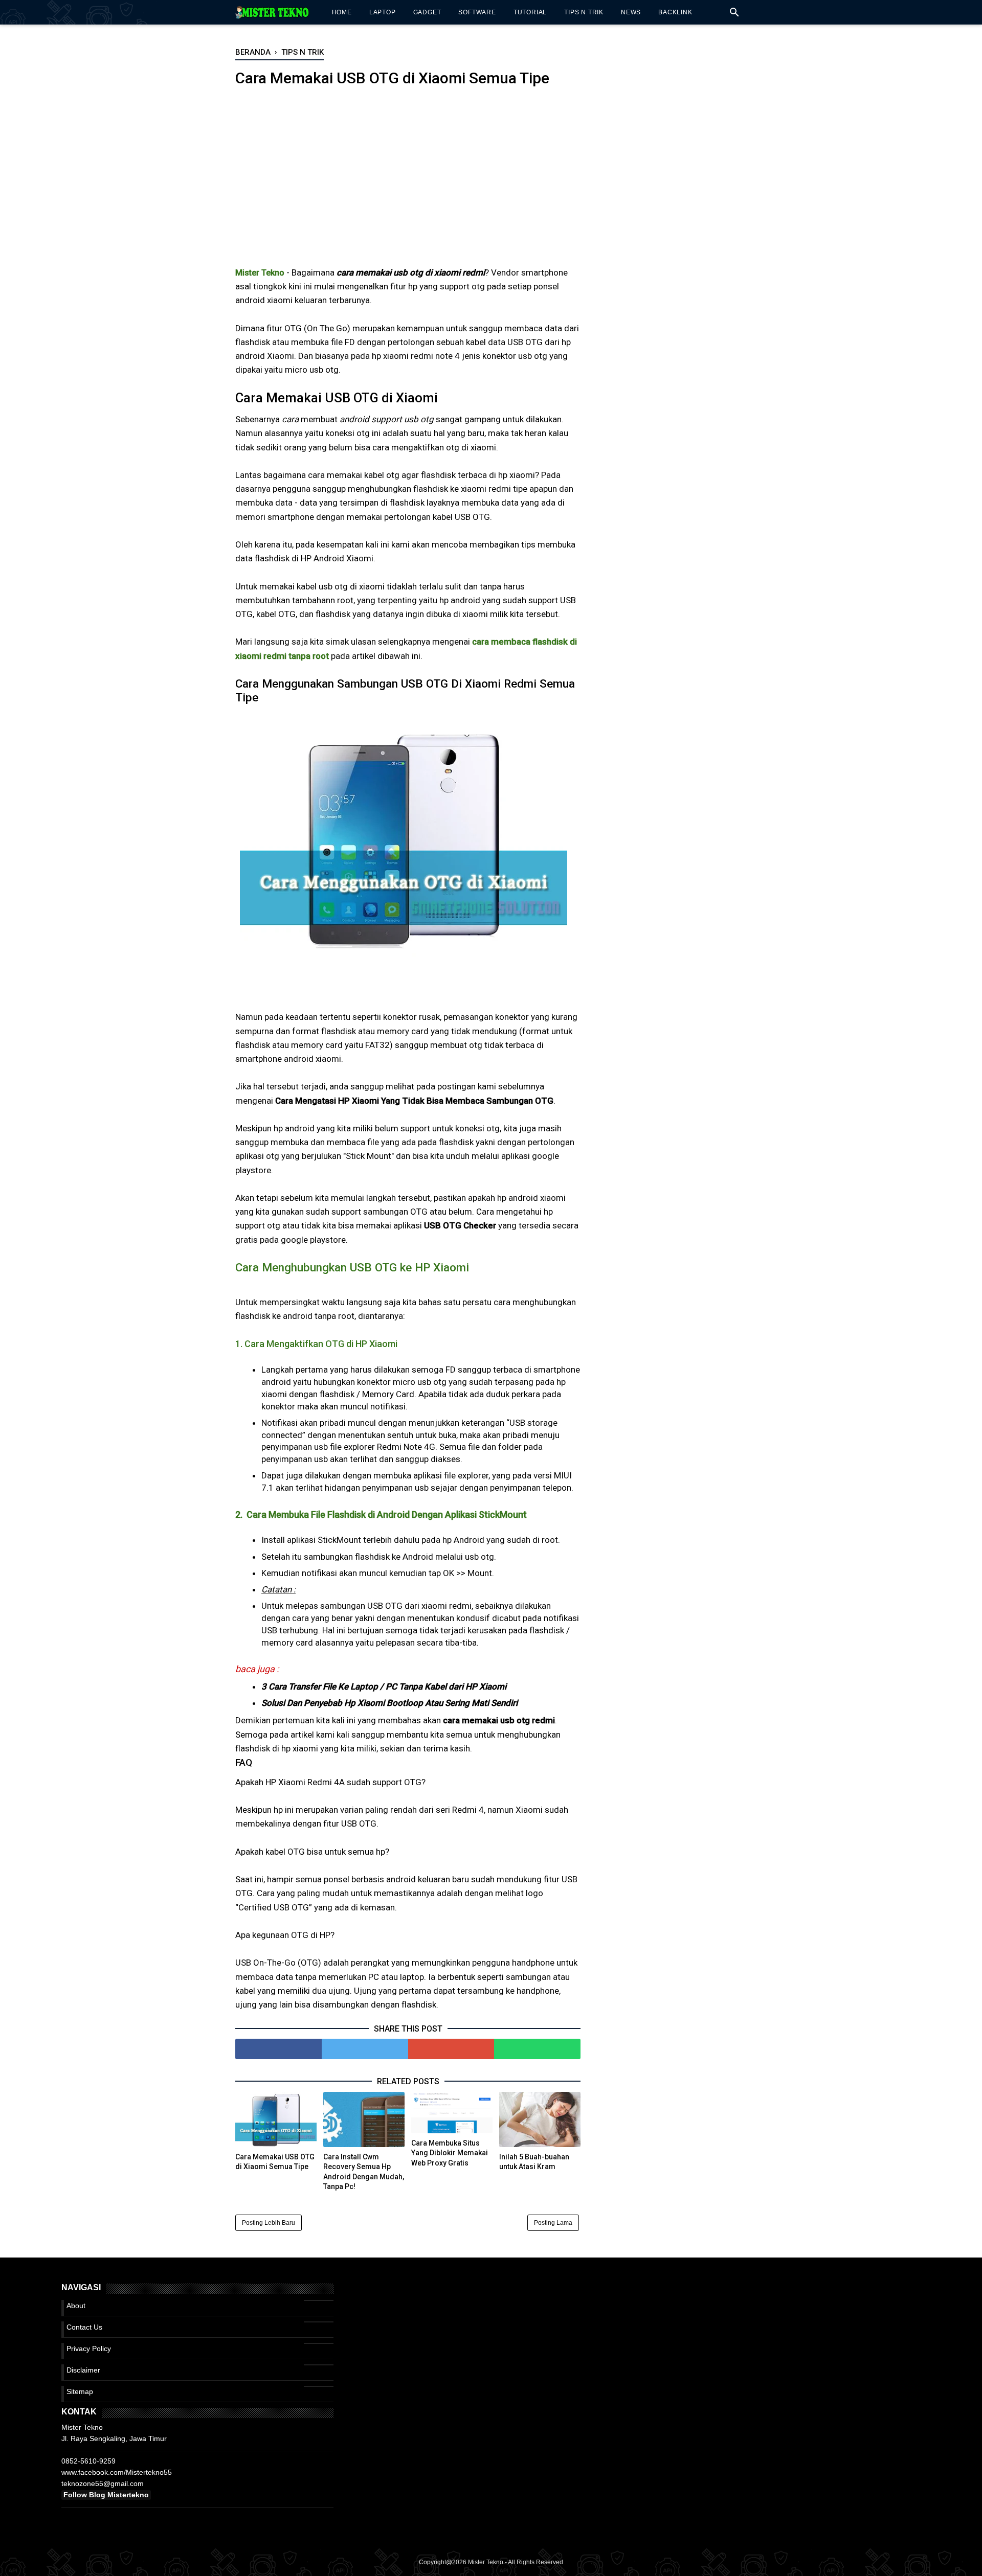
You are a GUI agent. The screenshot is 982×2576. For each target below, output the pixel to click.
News (631, 12)
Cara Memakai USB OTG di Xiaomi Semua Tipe (275, 2162)
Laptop (383, 12)
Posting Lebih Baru (269, 2223)
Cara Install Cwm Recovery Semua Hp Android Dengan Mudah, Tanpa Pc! (364, 2172)
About (76, 2306)
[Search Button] (734, 15)
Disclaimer (83, 2370)
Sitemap (80, 2391)
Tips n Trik (584, 12)
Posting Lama (553, 2223)
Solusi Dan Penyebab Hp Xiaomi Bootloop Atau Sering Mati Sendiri (389, 1703)
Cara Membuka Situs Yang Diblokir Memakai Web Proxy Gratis (450, 2153)
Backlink (675, 12)
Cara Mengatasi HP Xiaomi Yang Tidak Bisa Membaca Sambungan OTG (414, 1101)
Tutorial (530, 12)
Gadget (427, 12)
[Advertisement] (408, 184)
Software (477, 12)
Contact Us (84, 2327)
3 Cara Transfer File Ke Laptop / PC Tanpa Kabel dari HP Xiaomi (384, 1686)
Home (342, 12)
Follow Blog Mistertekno (106, 2495)
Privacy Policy (89, 2349)
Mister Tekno (486, 2562)
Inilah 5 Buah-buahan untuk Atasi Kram (534, 2162)
